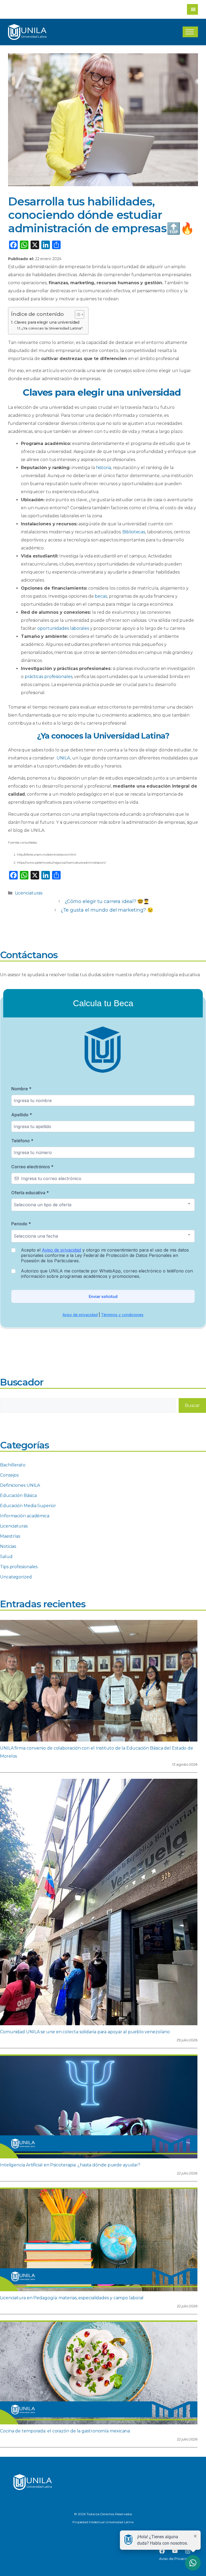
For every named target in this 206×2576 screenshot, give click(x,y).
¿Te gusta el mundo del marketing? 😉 (107, 910)
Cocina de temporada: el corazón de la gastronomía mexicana (65, 2431)
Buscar (192, 1405)
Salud (6, 1557)
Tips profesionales (19, 1567)
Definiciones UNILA (20, 1485)
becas (101, 596)
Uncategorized (16, 1577)
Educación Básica (18, 1495)
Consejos (9, 1475)
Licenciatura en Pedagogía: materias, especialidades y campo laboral (72, 2298)
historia (104, 468)
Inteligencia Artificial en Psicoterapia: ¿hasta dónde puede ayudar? (70, 2165)
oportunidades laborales (63, 628)
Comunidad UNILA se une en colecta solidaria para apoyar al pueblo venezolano (85, 2032)
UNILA (63, 758)
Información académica (25, 1516)
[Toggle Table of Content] (77, 314)
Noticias (8, 1546)
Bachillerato (13, 1465)
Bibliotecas (134, 532)
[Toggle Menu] (190, 32)
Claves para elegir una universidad (47, 322)
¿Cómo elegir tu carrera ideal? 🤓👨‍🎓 (107, 901)
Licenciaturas (29, 893)
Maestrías (10, 1536)
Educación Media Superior (28, 1506)
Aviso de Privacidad (176, 2559)
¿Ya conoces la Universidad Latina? (52, 328)
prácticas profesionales (49, 677)
